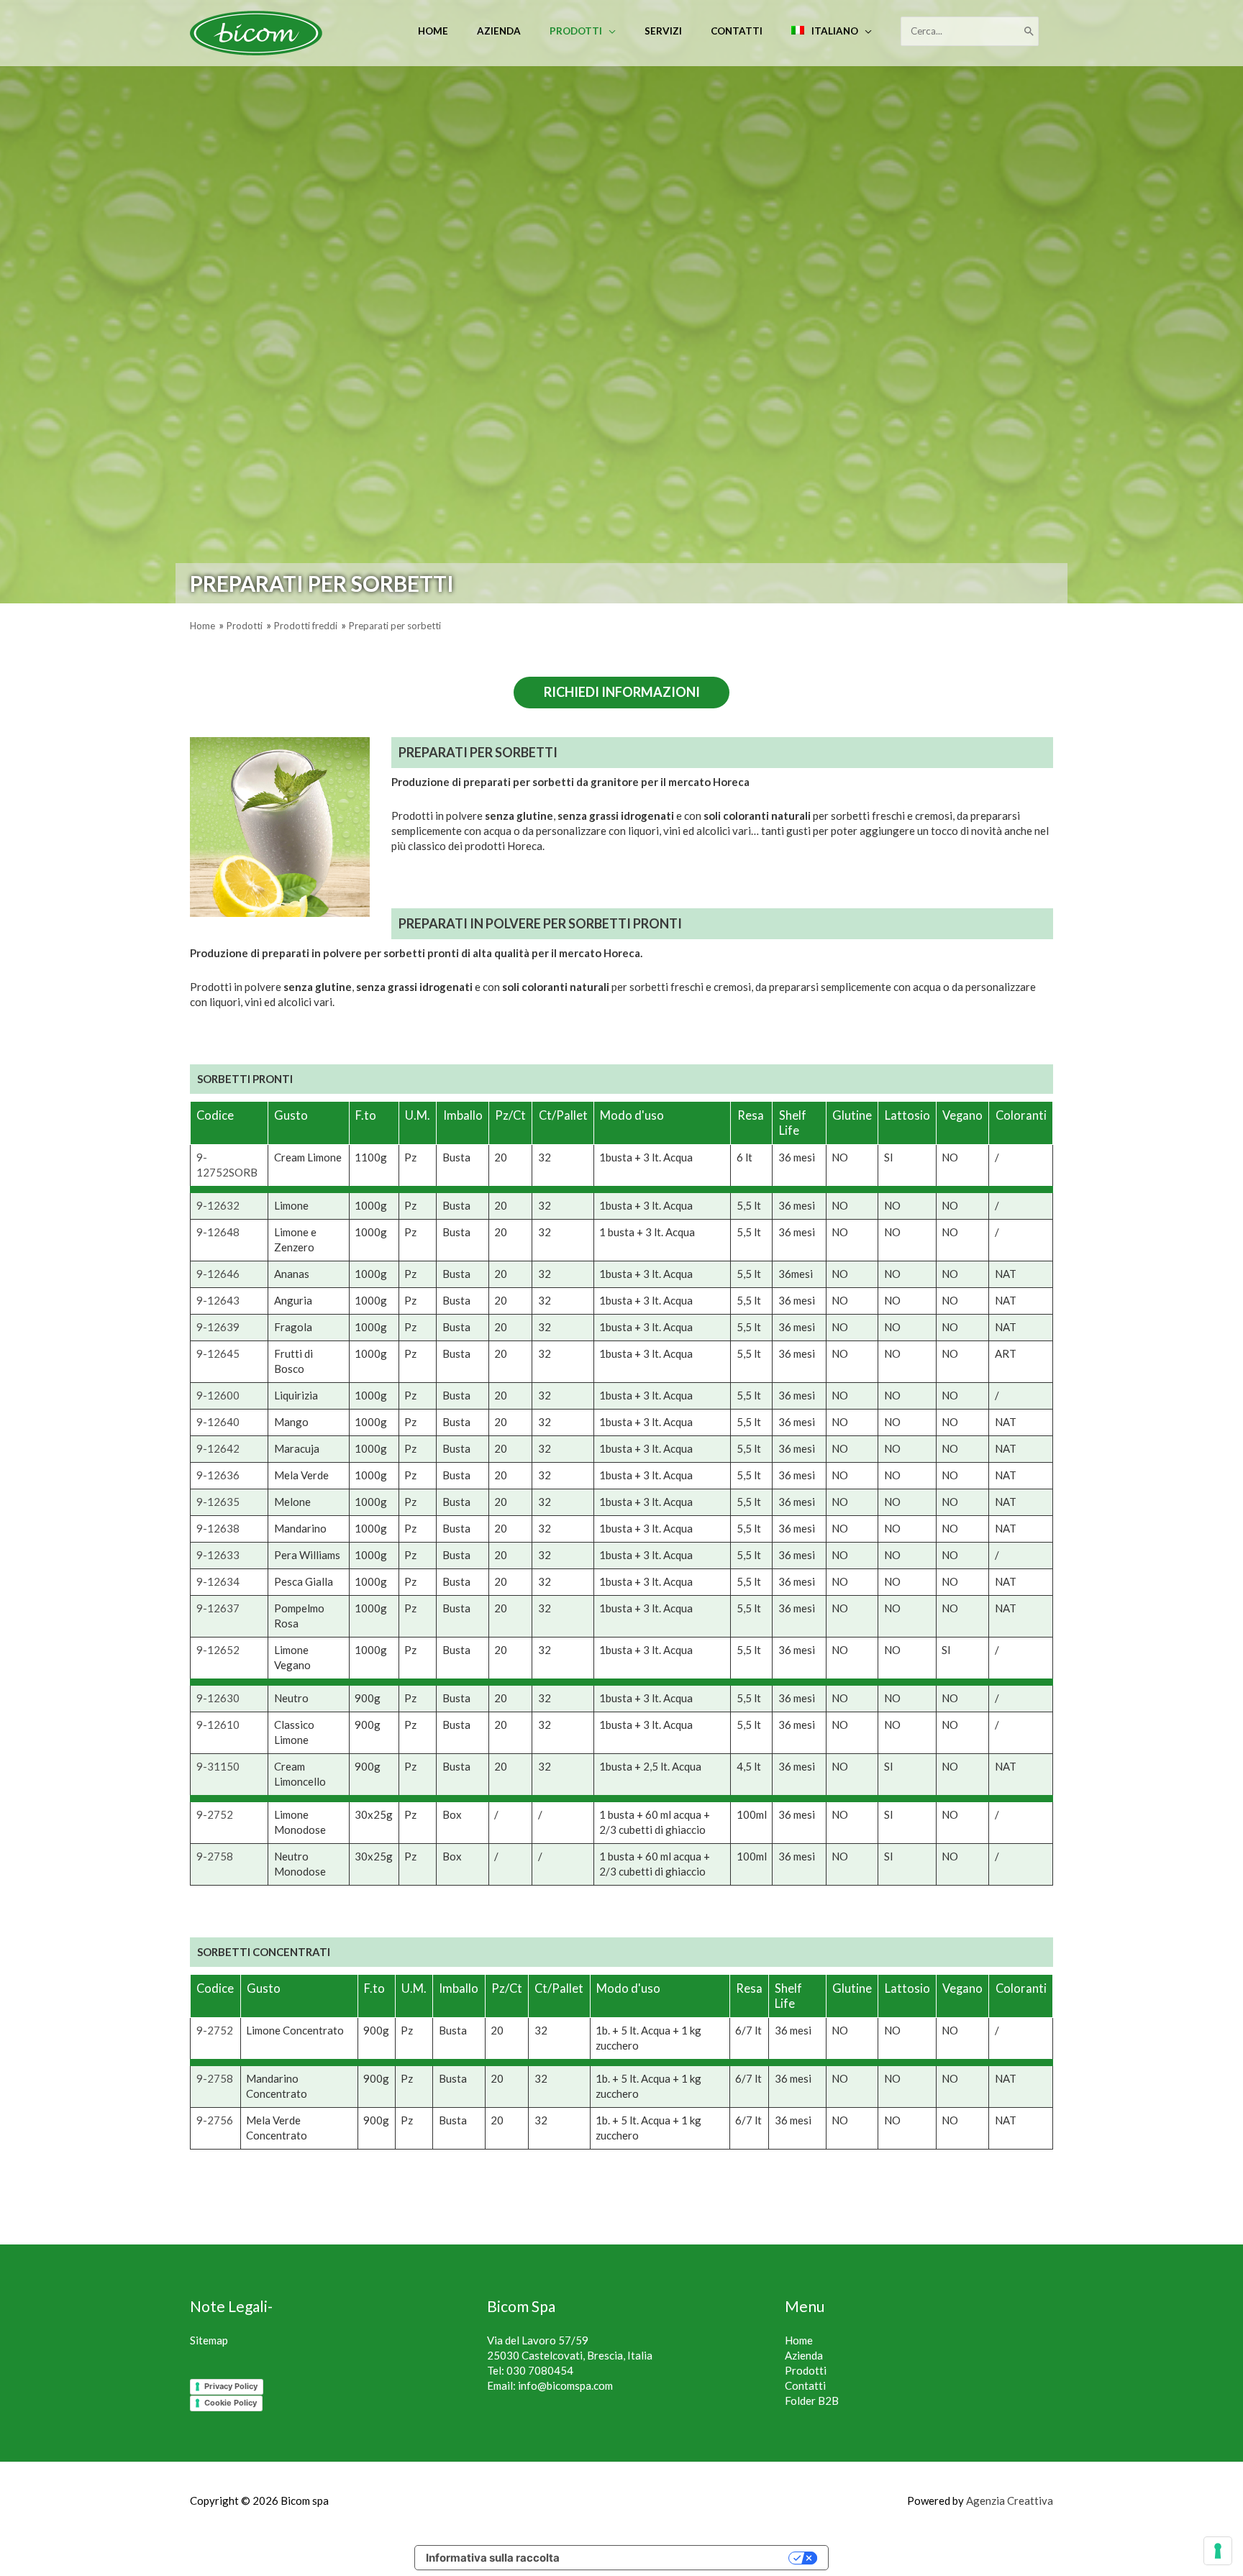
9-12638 (218, 1528)
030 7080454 (540, 2370)
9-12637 (218, 1608)
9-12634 (218, 1581)
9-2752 (215, 1814)
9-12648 (218, 1232)
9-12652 (218, 1650)
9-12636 (218, 1475)
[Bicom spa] (256, 32)
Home (799, 2340)
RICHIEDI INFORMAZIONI (622, 692)
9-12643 (218, 1300)
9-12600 (218, 1395)
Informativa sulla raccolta (493, 2558)
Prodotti (806, 2370)
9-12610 (218, 1725)
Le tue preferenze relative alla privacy (681, 2558)
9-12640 (218, 1422)
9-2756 (215, 2120)
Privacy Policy (231, 2386)
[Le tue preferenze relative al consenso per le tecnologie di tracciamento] (1218, 2551)
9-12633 (218, 1555)
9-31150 (218, 1766)
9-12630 (218, 1698)
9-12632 (218, 1205)
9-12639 (218, 1327)
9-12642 (218, 1448)
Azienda (804, 2355)
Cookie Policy (231, 2403)
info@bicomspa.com (565, 2385)
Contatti (805, 2385)
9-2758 (215, 1856)
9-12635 (218, 1502)
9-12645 (218, 1353)
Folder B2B (812, 2401)
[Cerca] (1029, 31)
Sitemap (209, 2340)
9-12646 (218, 1274)
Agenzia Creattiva (1010, 2500)
